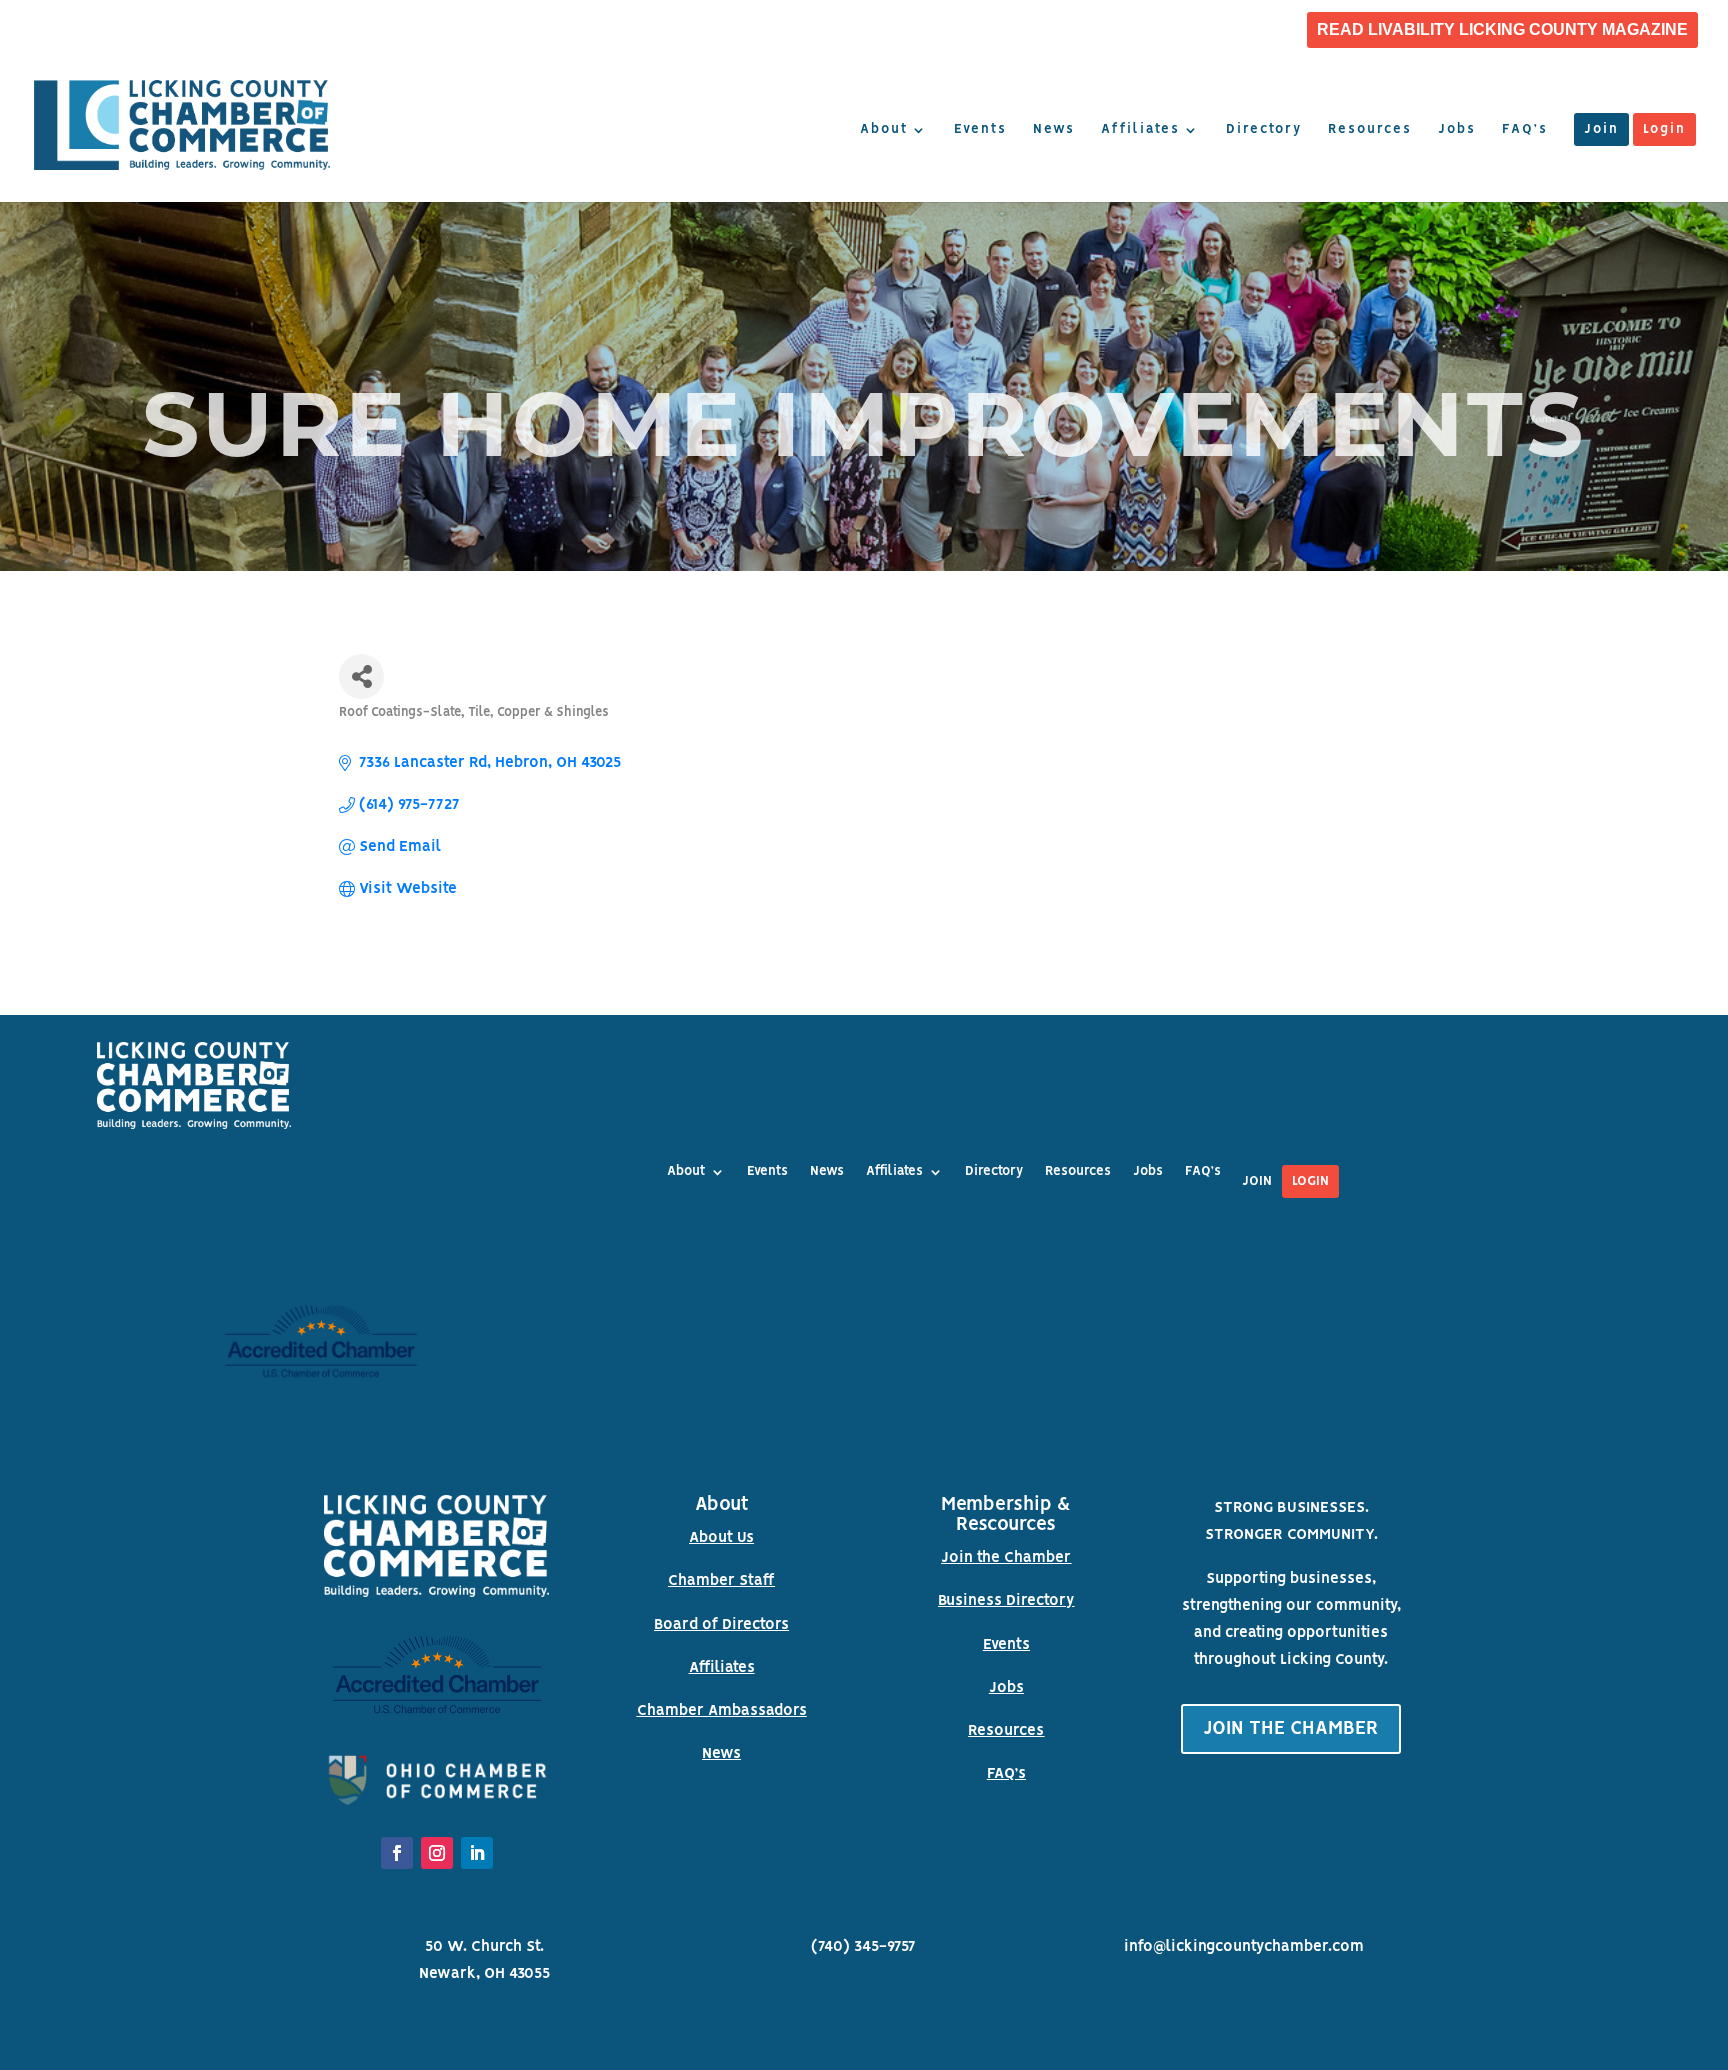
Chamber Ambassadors (722, 1711)
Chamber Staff (721, 1581)
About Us (721, 1538)
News (1054, 130)
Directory (1264, 130)
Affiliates (1140, 130)
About (884, 130)
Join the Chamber (1006, 1558)
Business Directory (1006, 1601)
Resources (1370, 130)
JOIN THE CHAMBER (1291, 1729)
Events (980, 130)
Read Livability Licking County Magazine (1502, 30)
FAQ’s (1525, 130)
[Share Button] (361, 676)
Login (1664, 130)
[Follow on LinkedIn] (477, 1853)
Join (1601, 130)
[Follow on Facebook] (397, 1853)
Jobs (1457, 130)
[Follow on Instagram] (437, 1853)
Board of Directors (721, 1625)
